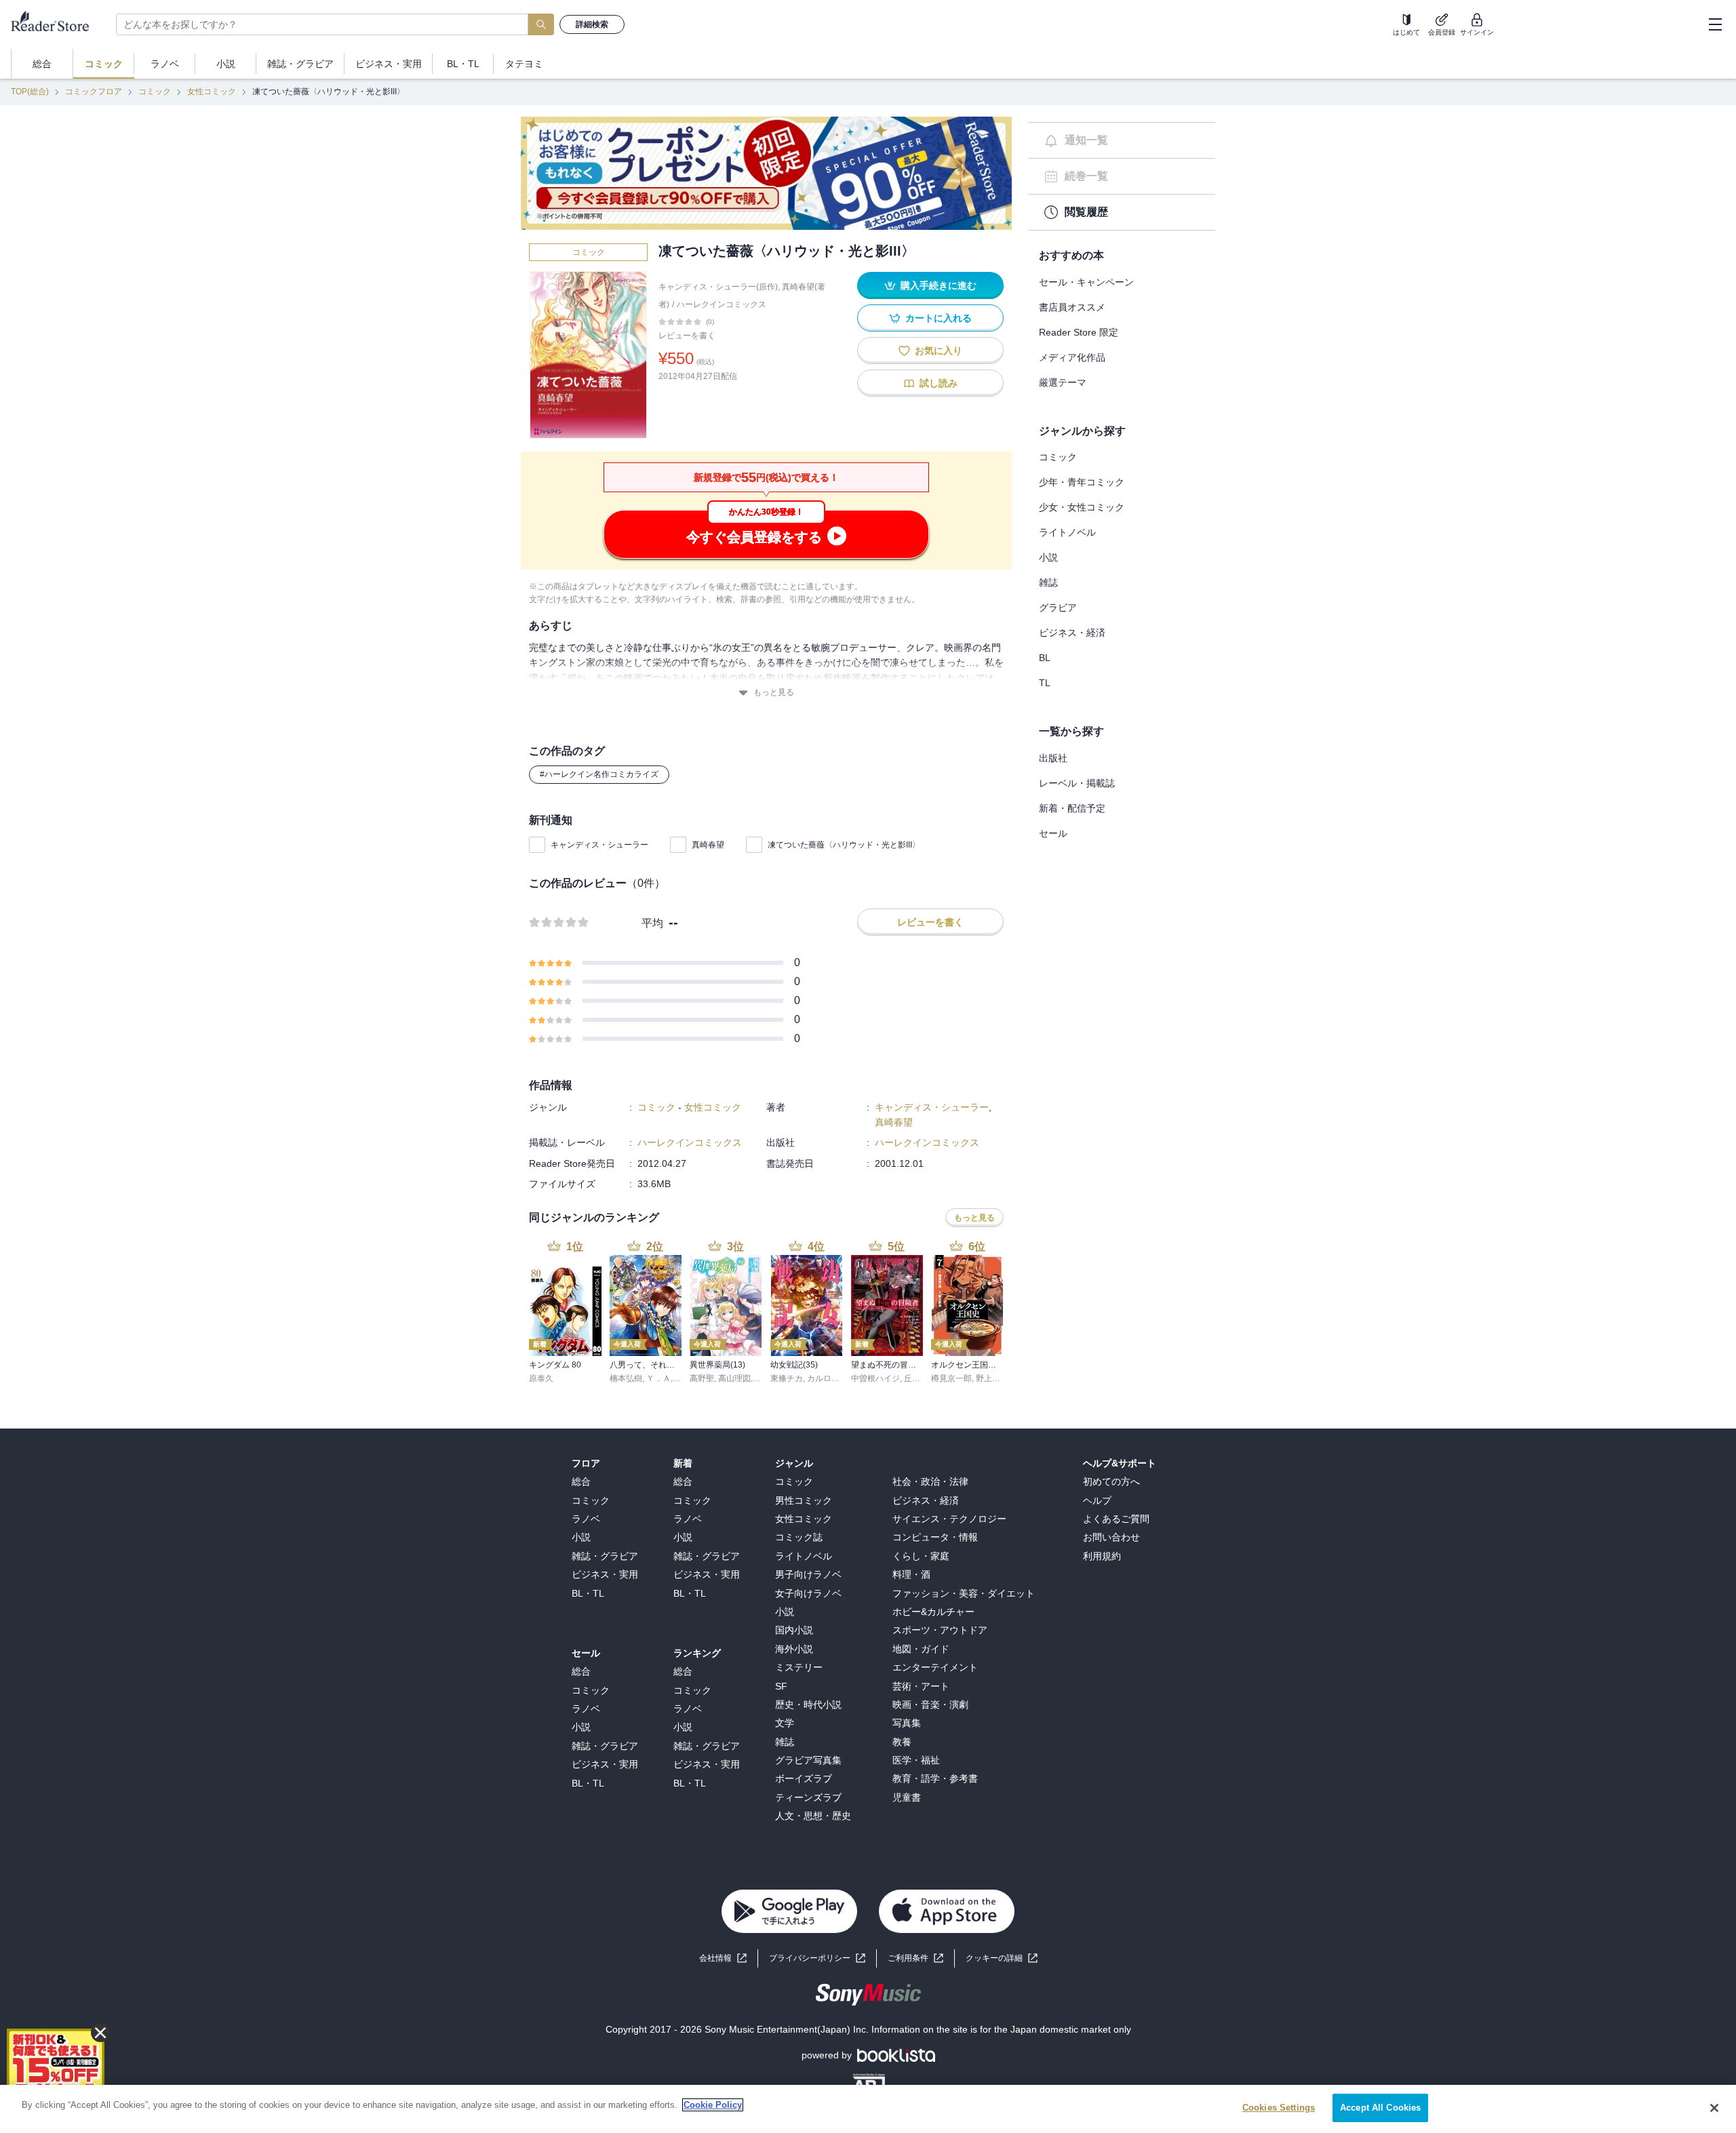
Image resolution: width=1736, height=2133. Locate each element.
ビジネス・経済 (1072, 633)
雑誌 (1048, 582)
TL (1045, 683)
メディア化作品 (1072, 357)
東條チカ (787, 1378)
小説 (1048, 557)
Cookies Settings (1279, 2108)
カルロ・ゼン (831, 1378)
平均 (652, 923)
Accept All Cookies (1380, 2108)
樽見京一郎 (951, 1378)
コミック (155, 92)
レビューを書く (687, 336)
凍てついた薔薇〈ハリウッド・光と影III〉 (844, 845)
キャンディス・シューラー (599, 845)
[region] (868, 2109)
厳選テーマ (1063, 382)
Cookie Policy (713, 2105)
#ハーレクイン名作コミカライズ (599, 774)
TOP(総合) (30, 92)
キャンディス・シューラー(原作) (718, 287)
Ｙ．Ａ (658, 1378)
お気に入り (939, 351)
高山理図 (734, 1378)
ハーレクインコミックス (722, 304)
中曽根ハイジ (875, 1378)
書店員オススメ (1072, 307)
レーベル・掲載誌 (1077, 783)
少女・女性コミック (1082, 507)
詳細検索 (592, 24)
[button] (1002, 1958)
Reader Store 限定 (1079, 332)
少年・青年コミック (1082, 482)
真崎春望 (708, 845)
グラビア (1058, 607)
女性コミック (212, 92)
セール (1053, 833)
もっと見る (774, 692)
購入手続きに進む (939, 285)
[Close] (1714, 2108)
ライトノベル (1067, 532)
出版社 (1053, 758)
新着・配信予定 (1072, 808)
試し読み (939, 383)
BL (1045, 658)
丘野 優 (917, 1378)
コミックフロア (94, 92)
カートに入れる (939, 318)
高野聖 (702, 1378)
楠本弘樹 (626, 1378)
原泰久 (541, 1378)
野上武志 (992, 1378)
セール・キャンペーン (1086, 282)
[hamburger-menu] (1715, 24)
